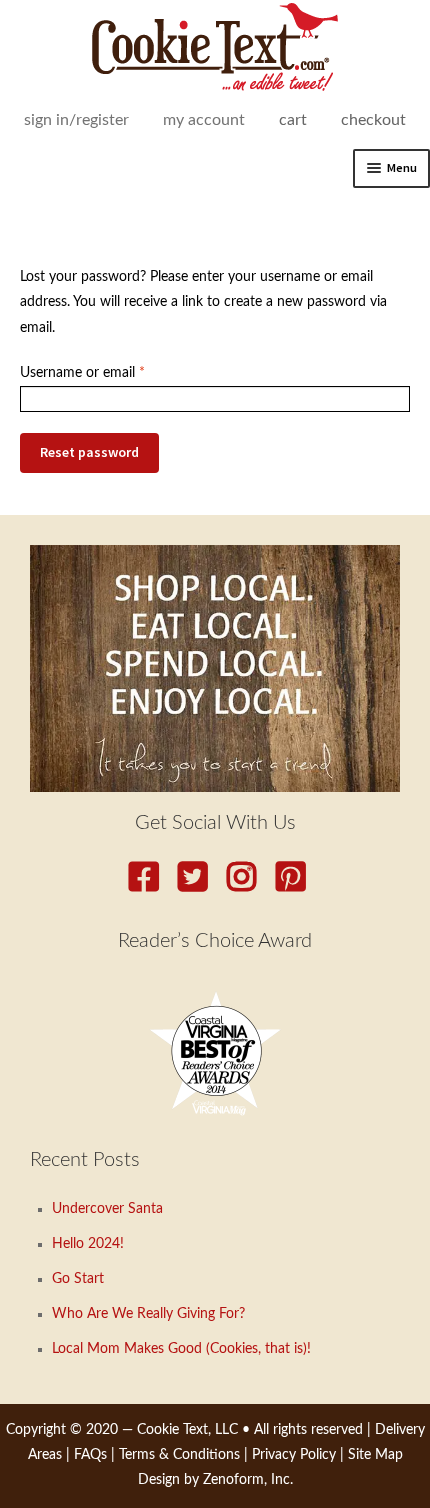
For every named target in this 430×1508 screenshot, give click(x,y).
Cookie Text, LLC (187, 1430)
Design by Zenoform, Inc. (215, 1480)
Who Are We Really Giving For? (148, 1314)
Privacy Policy (294, 1455)
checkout (373, 120)
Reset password (89, 452)
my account (204, 120)
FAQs (90, 1455)
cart (293, 120)
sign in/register (76, 120)
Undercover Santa (107, 1209)
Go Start (78, 1279)
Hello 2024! (88, 1244)
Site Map (375, 1455)
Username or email (109, 372)
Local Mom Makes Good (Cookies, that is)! (181, 1349)
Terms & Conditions (179, 1455)
